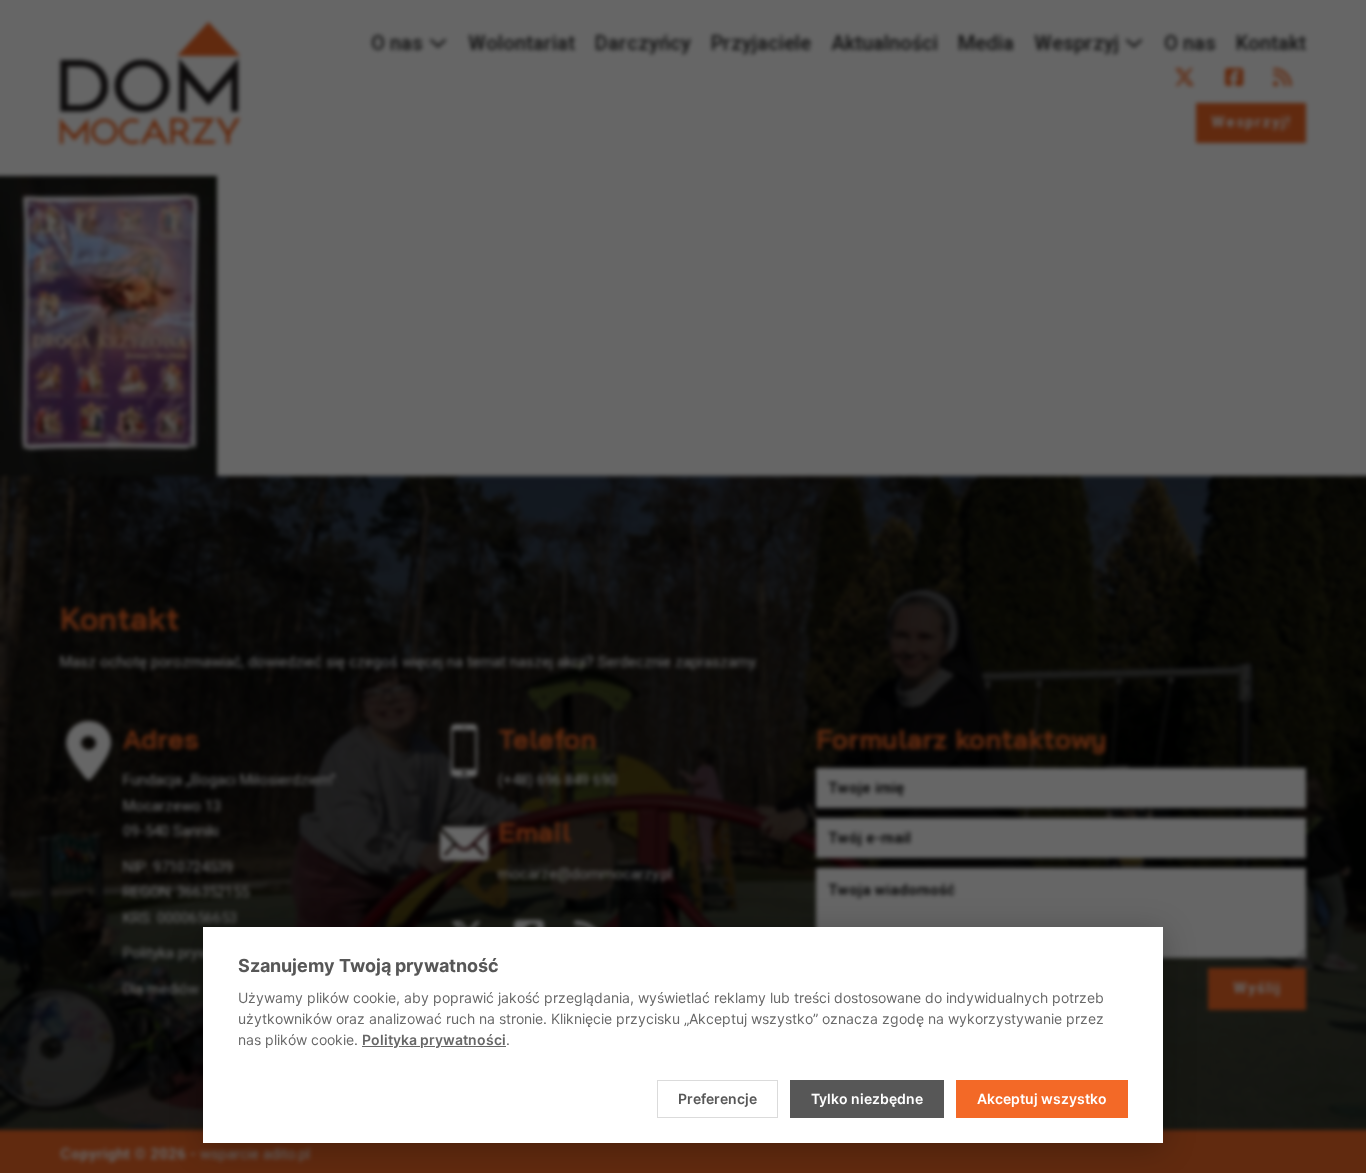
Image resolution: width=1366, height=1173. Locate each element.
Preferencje (717, 1098)
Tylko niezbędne (867, 1098)
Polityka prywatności (434, 1039)
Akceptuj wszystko (1042, 1098)
